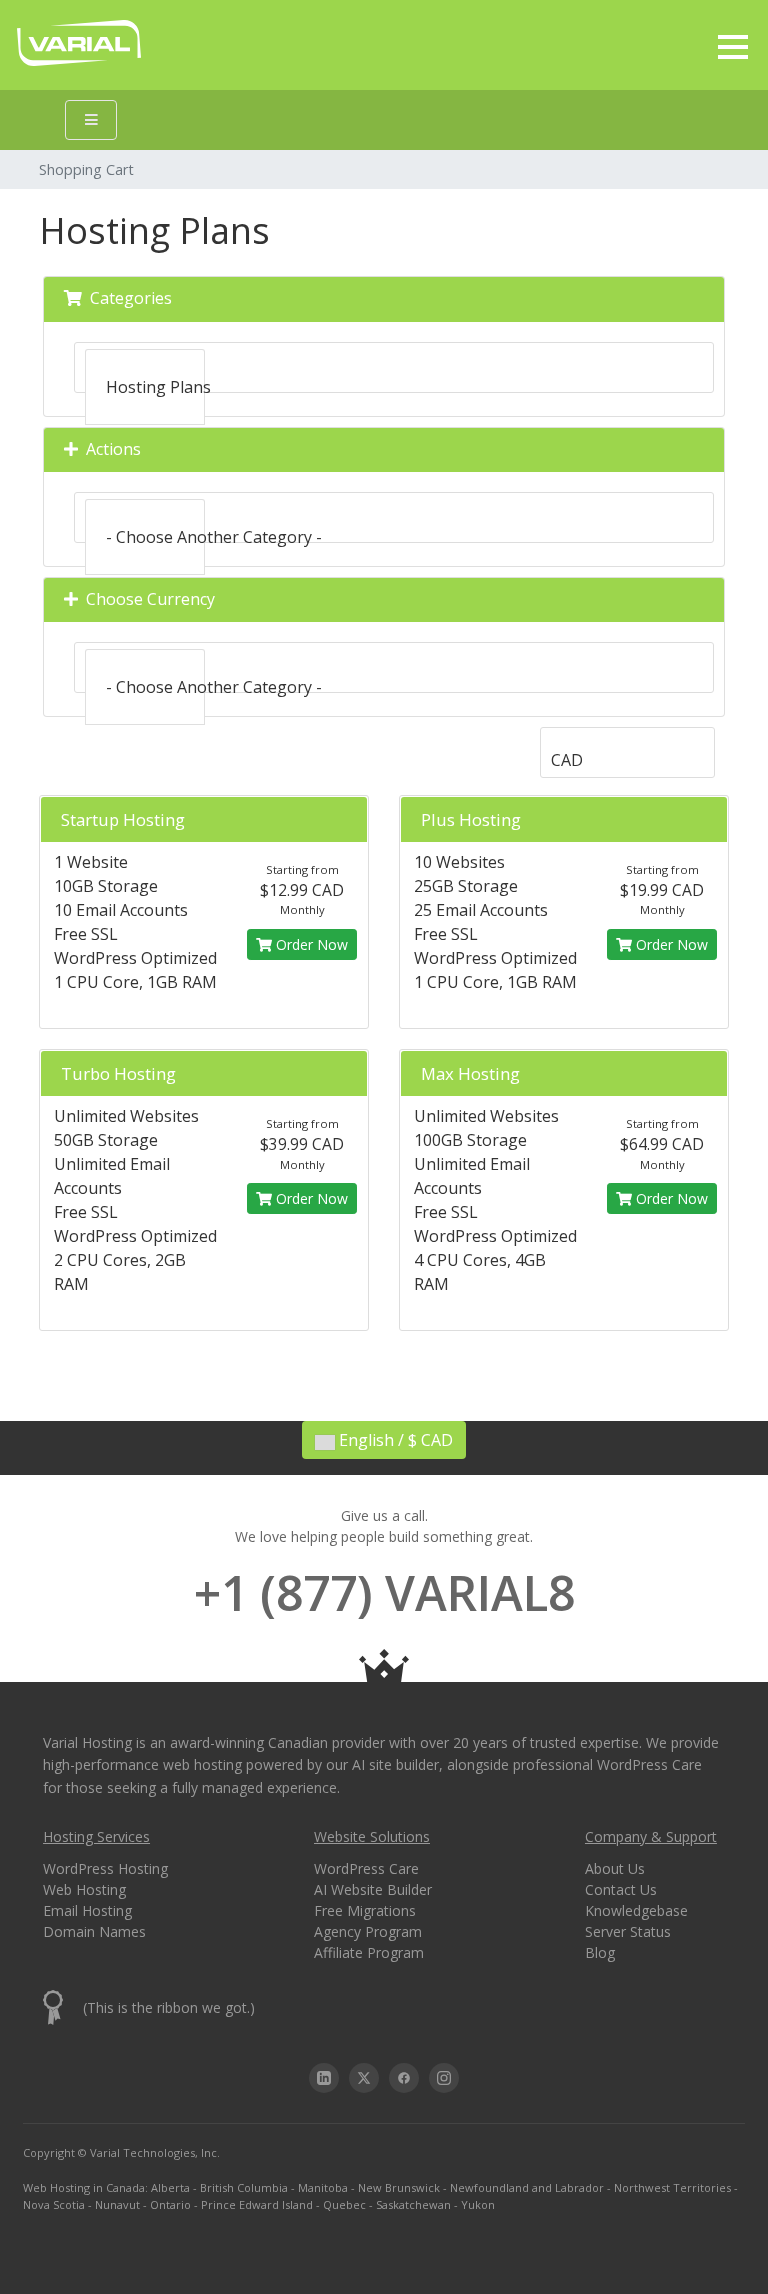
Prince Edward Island (257, 2204)
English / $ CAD (394, 1440)
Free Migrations (365, 1910)
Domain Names (94, 1931)
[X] (364, 2078)
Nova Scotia (54, 2204)
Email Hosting (87, 1910)
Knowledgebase (636, 1910)
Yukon (478, 2204)
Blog (600, 1952)
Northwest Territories (672, 2187)
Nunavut (117, 2204)
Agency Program (368, 1931)
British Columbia (244, 2187)
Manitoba (323, 2187)
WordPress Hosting (105, 1868)
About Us (615, 1868)
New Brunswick (399, 2187)
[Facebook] (404, 2078)
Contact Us (621, 1889)
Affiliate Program (369, 1952)
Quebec (344, 2204)
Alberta (170, 2187)
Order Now (310, 944)
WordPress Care (366, 1868)
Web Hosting (84, 1889)
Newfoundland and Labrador (527, 2187)
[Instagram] (444, 2078)
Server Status (628, 1931)
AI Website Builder (373, 1889)
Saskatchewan (413, 2204)
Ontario (170, 2204)
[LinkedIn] (324, 2078)
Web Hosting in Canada (84, 2187)
